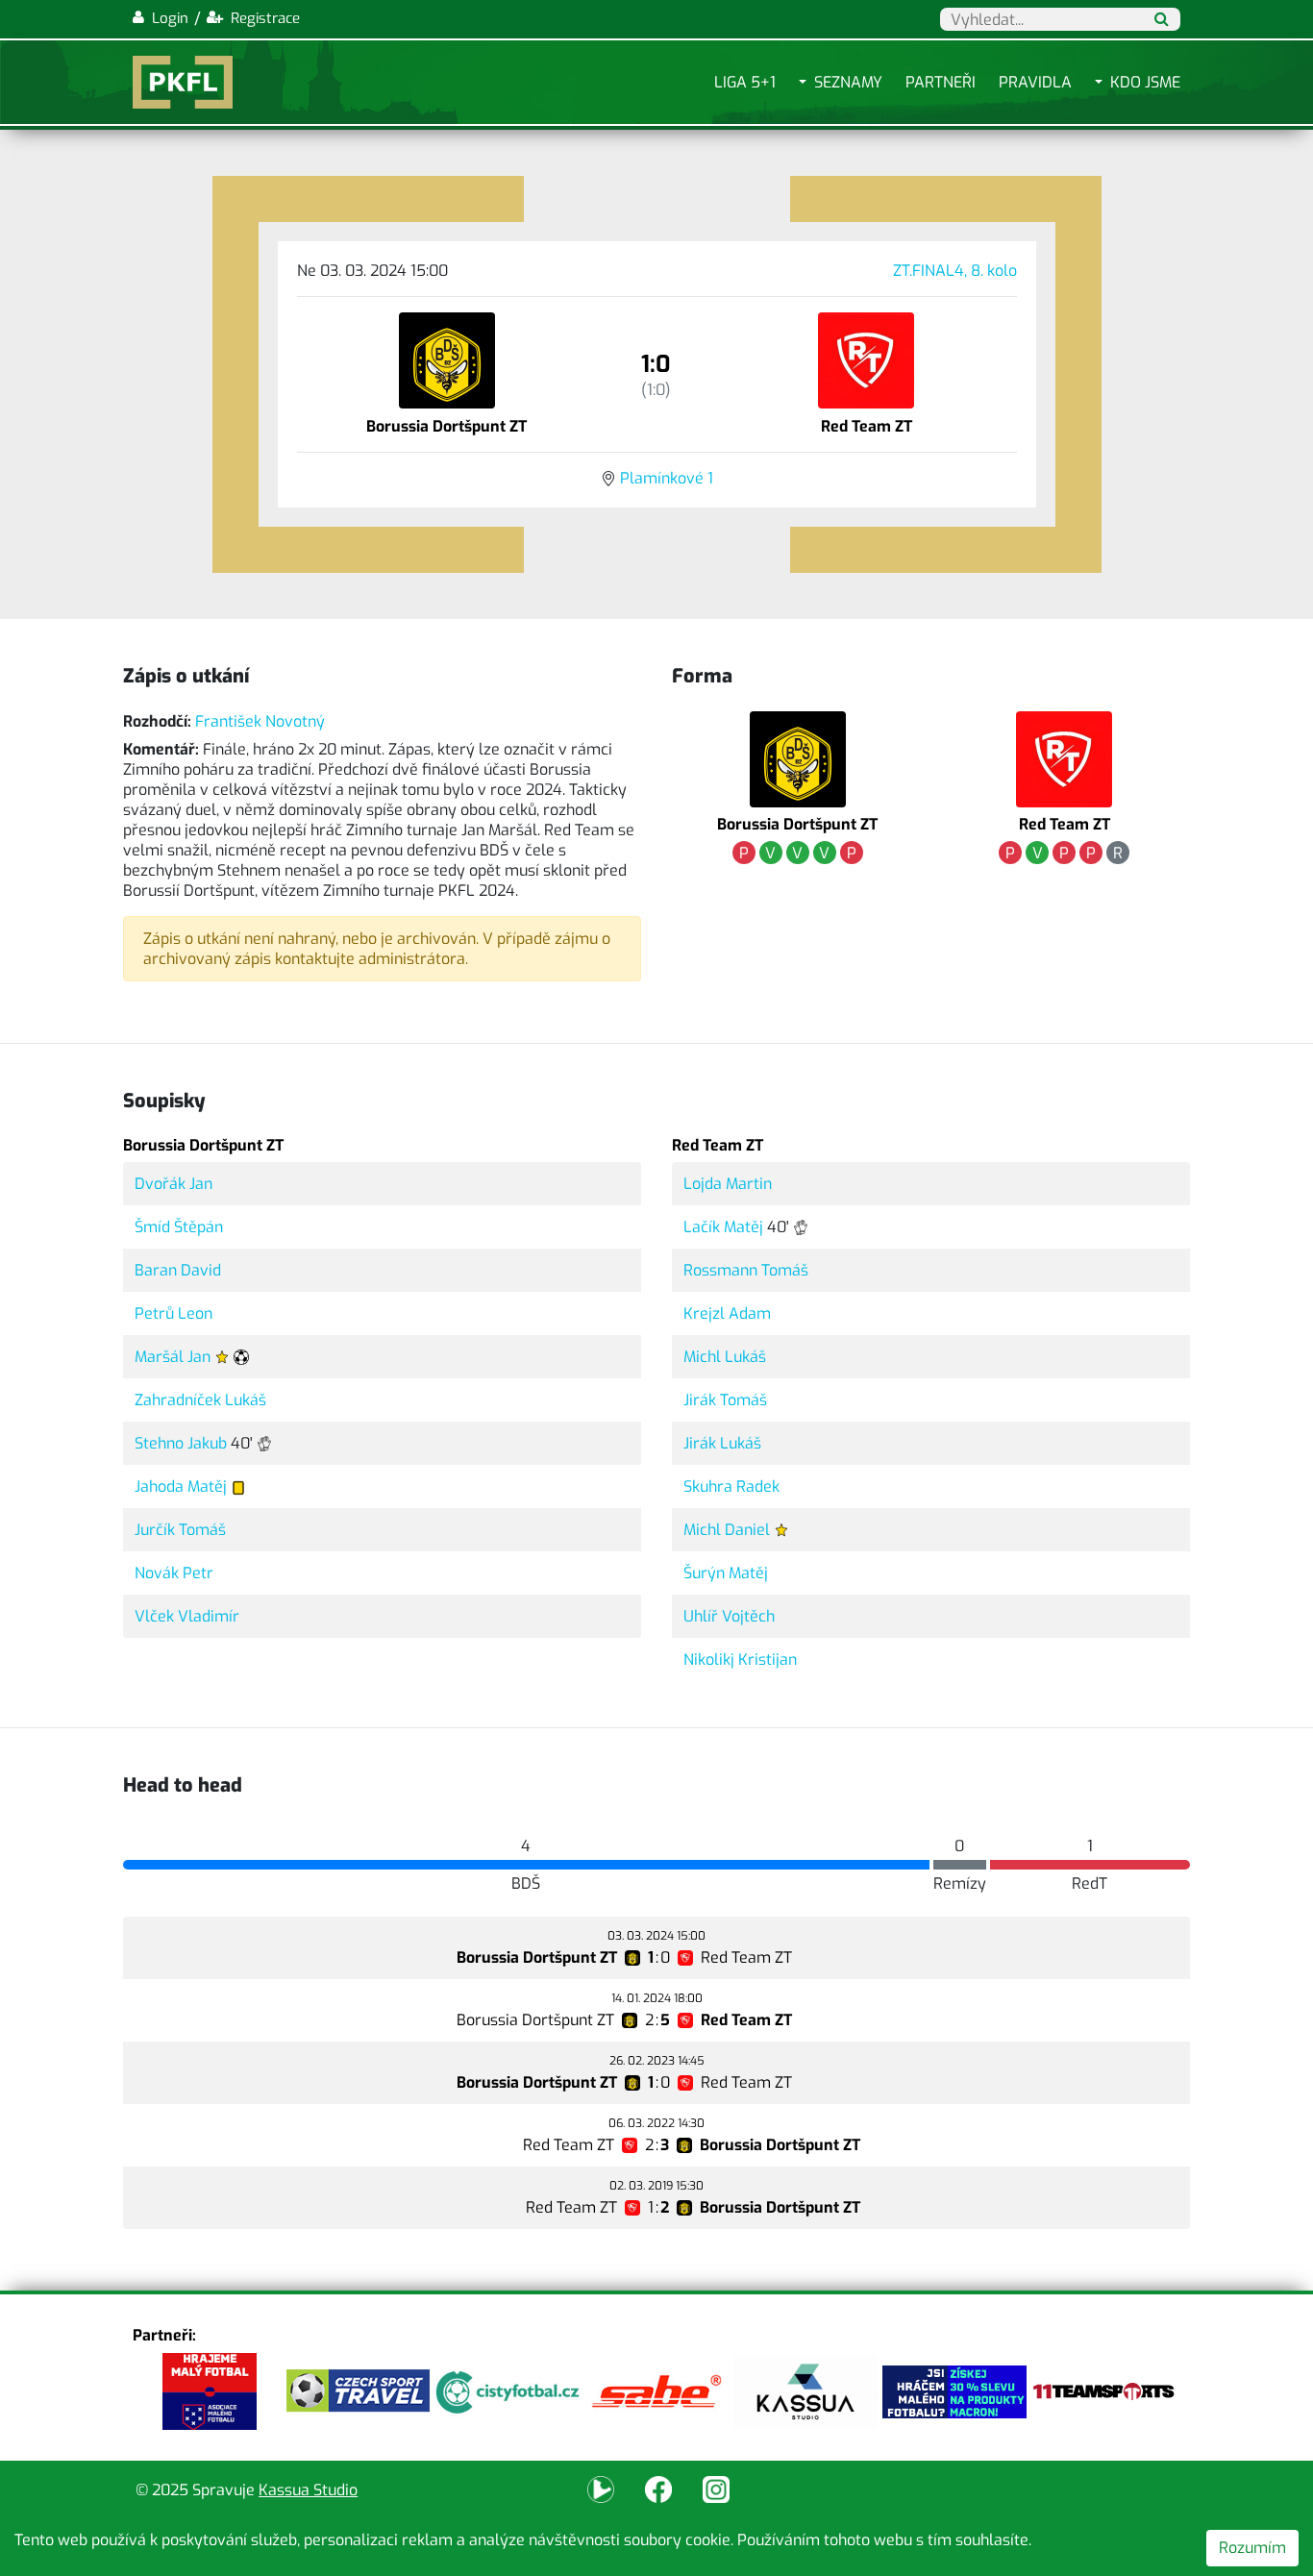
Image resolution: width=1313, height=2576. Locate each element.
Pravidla (1035, 82)
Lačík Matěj (723, 1227)
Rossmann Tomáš (746, 1270)
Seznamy (848, 82)
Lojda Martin (728, 1184)
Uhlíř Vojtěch (729, 1616)
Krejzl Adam (727, 1313)
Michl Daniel (727, 1530)
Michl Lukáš (725, 1357)
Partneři (941, 82)
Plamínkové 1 (667, 478)
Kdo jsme (1145, 82)
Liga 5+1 (745, 82)
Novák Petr (174, 1573)
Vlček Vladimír (187, 1616)
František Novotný (260, 721)
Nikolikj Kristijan (740, 1660)
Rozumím (1252, 2548)
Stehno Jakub (181, 1443)
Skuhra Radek (731, 1486)
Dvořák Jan (173, 1184)
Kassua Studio (308, 2490)
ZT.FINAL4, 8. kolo (955, 271)
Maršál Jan (173, 1357)
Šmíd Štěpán (179, 1227)
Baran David (178, 1270)
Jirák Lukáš (722, 1443)
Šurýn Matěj (726, 1573)
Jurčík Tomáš (180, 1530)
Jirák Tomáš (725, 1400)
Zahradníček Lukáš (200, 1400)
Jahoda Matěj (181, 1486)
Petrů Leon (173, 1313)
